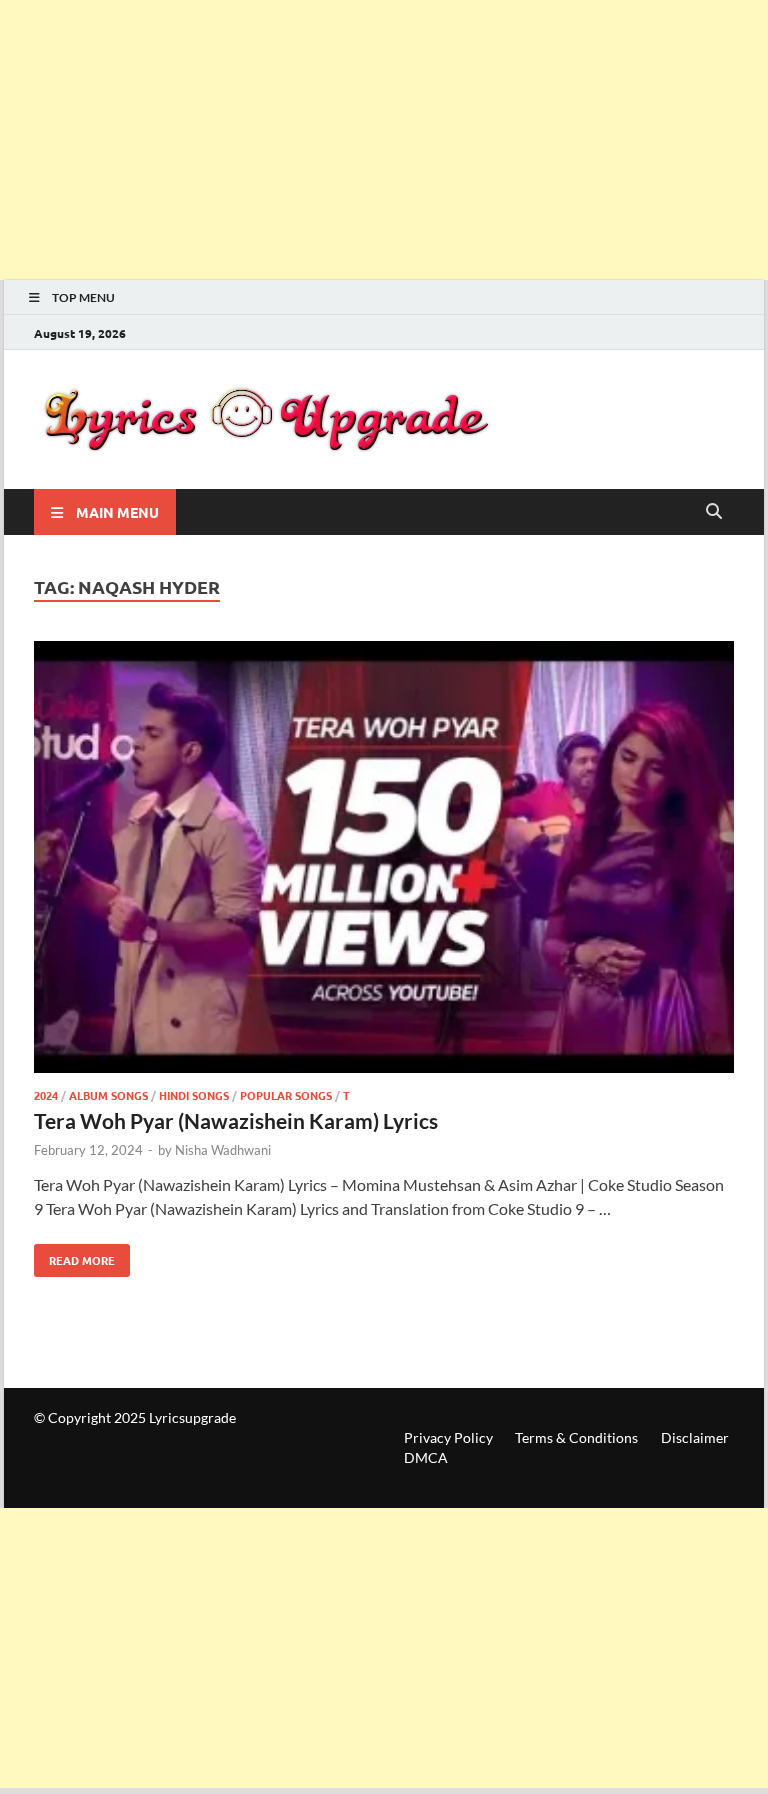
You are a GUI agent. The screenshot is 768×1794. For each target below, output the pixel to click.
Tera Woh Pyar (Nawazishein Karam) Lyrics (236, 1120)
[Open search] (714, 512)
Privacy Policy (448, 1437)
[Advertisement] (384, 140)
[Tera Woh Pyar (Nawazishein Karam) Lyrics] (384, 860)
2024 (46, 1095)
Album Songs (108, 1095)
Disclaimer (695, 1437)
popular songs (286, 1095)
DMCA (426, 1457)
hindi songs (194, 1095)
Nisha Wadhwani (223, 1150)
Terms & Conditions (576, 1437)
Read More (74, 1256)
